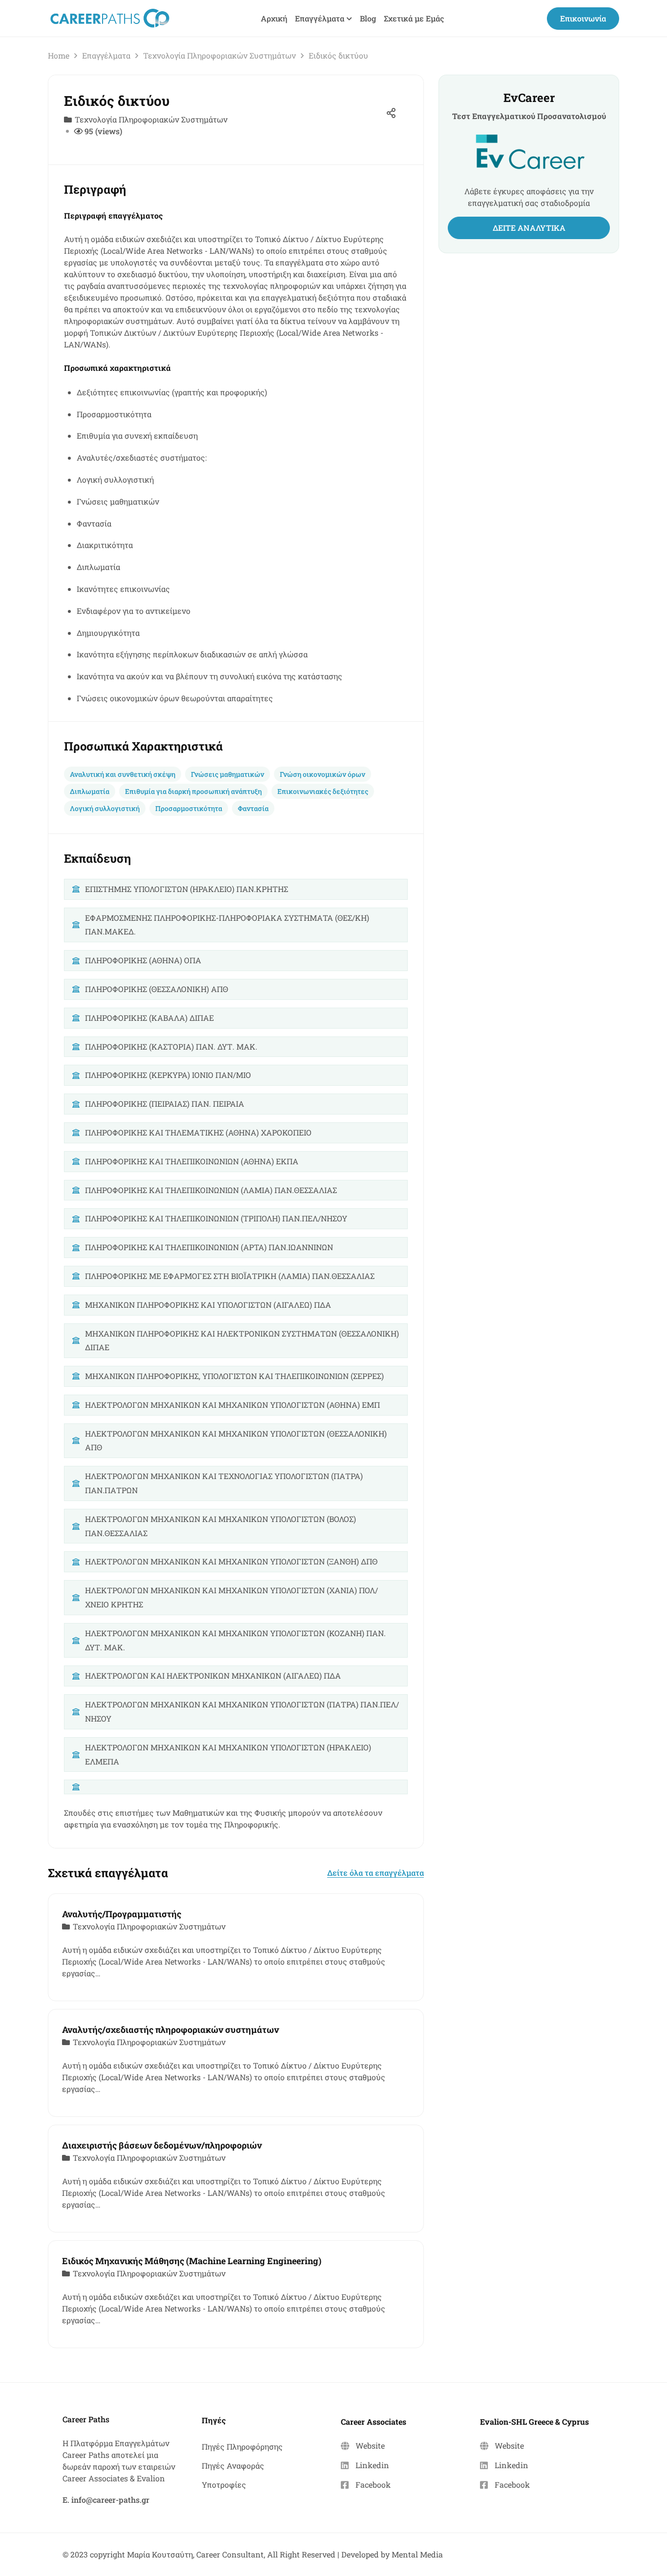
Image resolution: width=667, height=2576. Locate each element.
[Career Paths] (110, 17)
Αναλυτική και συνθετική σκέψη (123, 774)
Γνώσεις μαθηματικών (228, 774)
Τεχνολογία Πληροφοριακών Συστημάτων (219, 55)
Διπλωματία (90, 791)
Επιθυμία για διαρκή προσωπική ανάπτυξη (193, 791)
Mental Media (417, 2554)
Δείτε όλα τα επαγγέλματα (375, 1873)
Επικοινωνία (583, 18)
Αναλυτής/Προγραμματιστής (122, 1914)
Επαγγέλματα (106, 55)
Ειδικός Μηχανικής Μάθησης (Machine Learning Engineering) (192, 2261)
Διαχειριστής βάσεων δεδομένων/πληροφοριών (162, 2145)
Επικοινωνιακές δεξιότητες (323, 791)
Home (59, 55)
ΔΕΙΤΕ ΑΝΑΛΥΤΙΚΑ (529, 228)
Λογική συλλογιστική (105, 808)
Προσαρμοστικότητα (189, 808)
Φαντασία (253, 808)
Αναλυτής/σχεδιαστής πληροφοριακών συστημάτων (170, 2029)
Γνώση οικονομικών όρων (323, 774)
